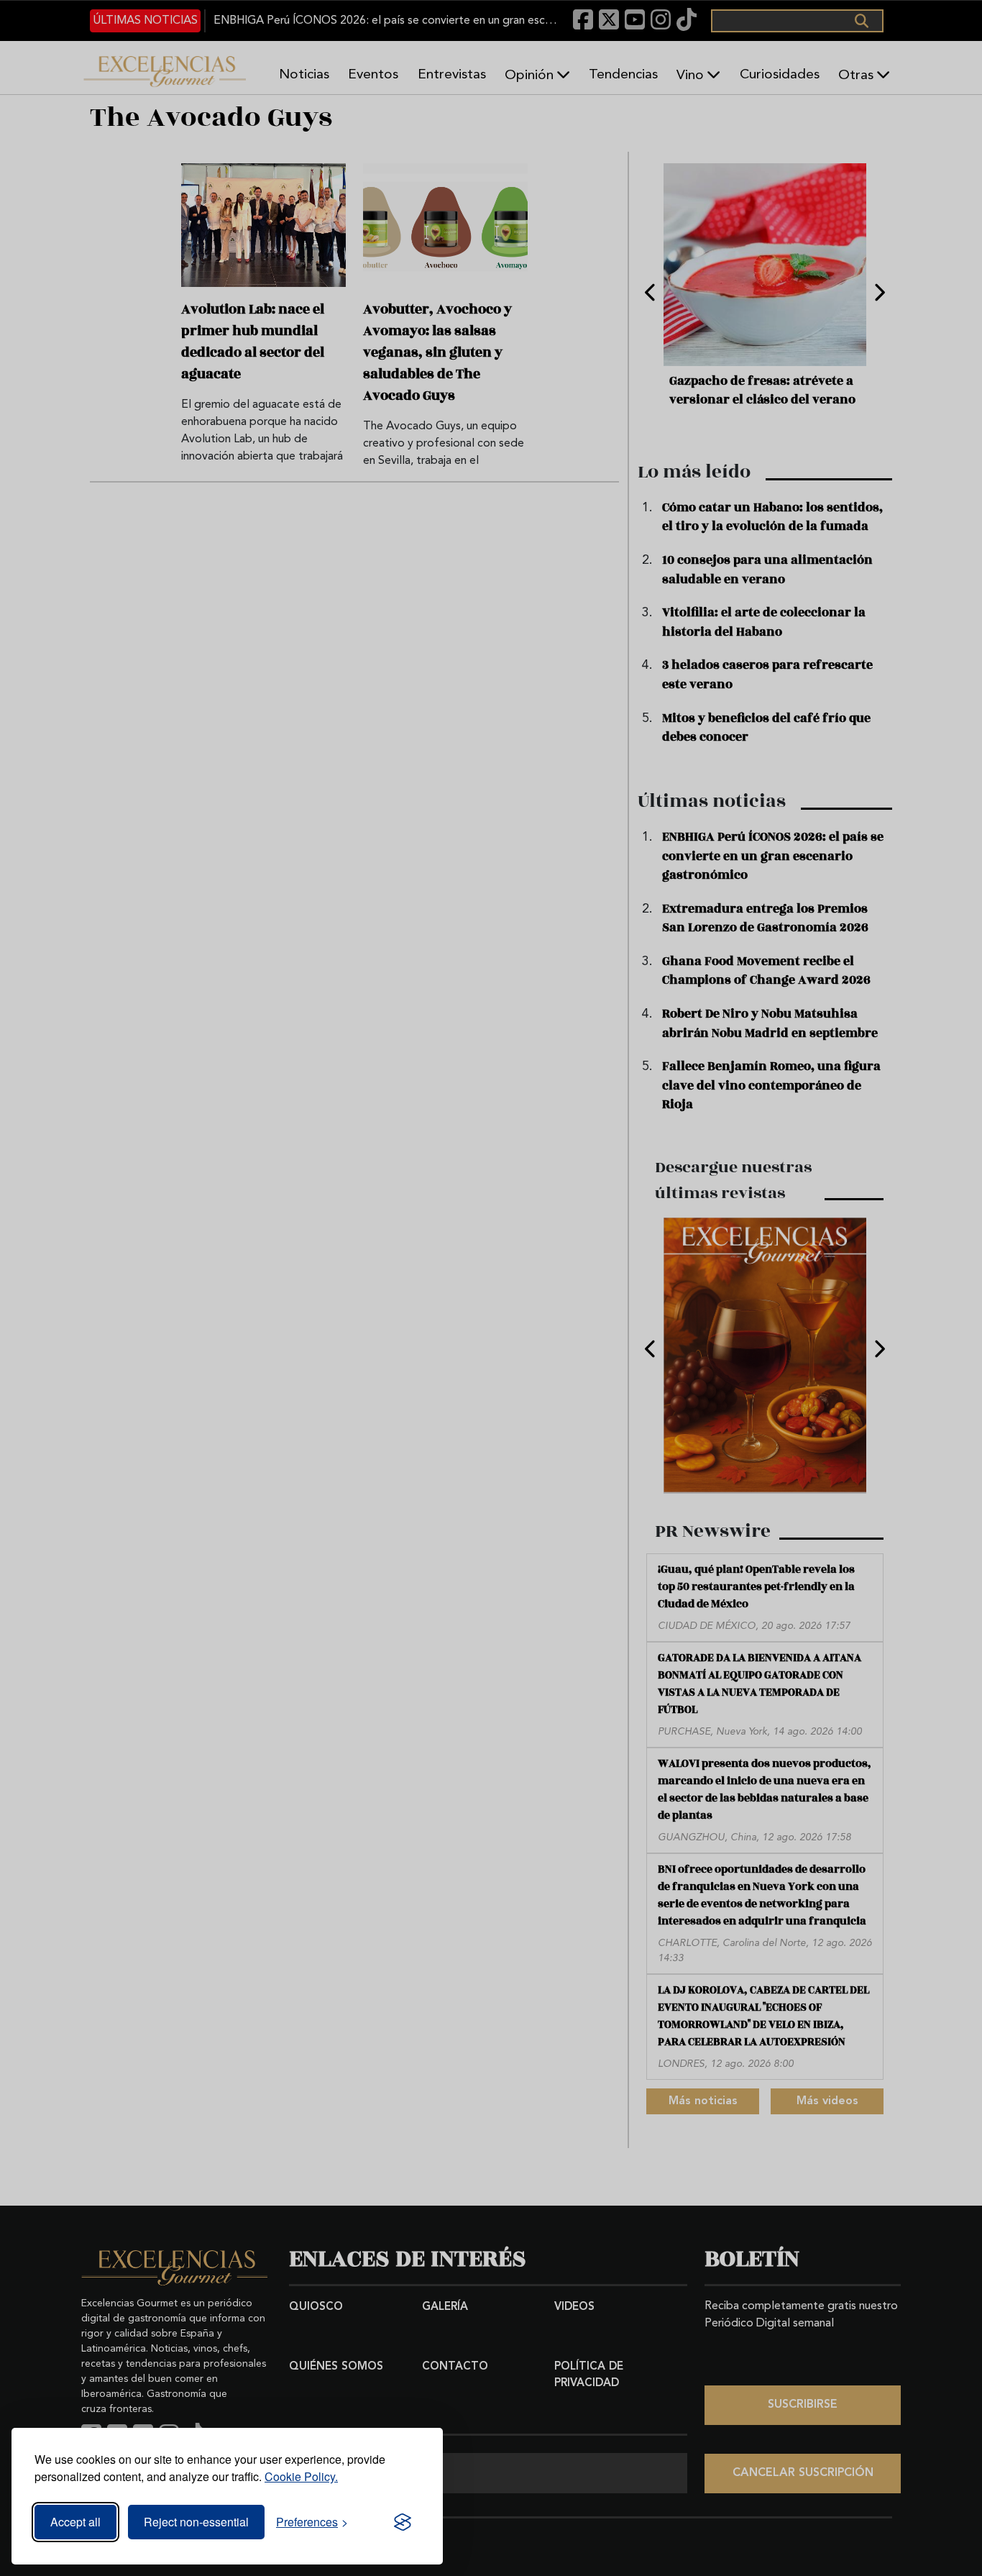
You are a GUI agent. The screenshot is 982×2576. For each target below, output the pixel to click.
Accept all (75, 2522)
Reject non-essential (196, 2522)
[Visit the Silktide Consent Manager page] (403, 2522)
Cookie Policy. (301, 2476)
